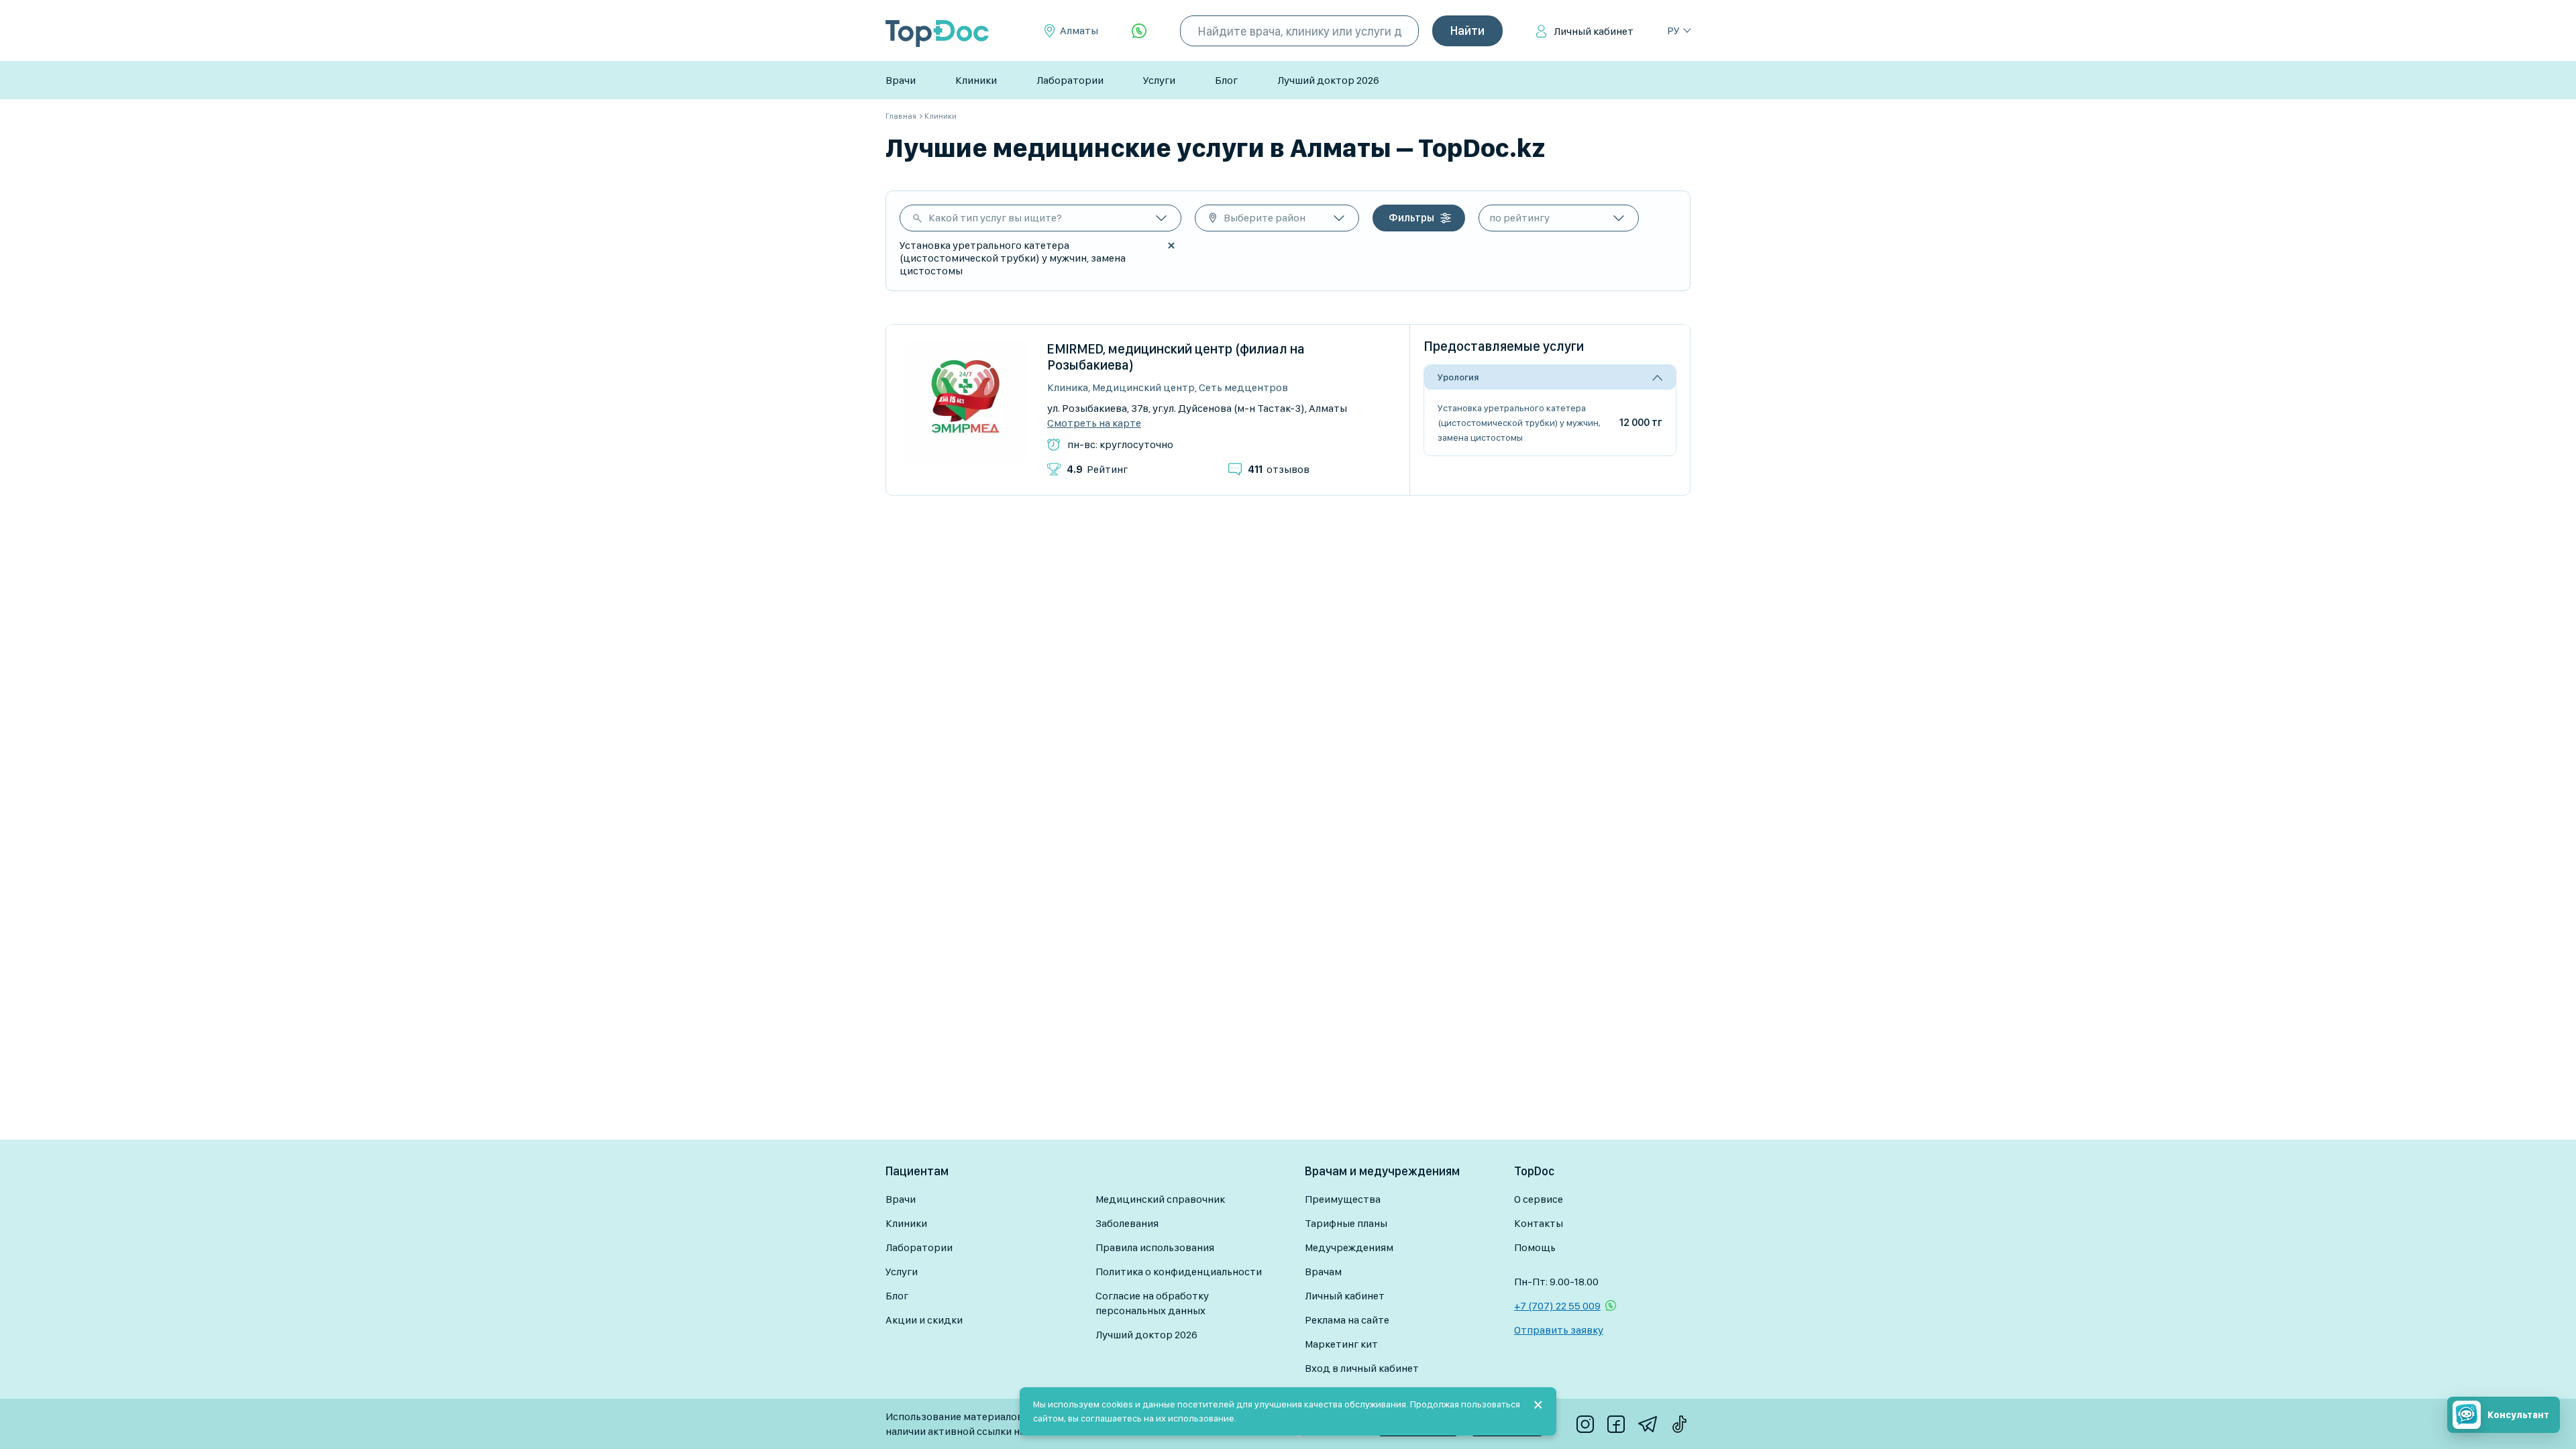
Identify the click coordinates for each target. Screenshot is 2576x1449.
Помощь (1535, 1247)
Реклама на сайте (1347, 1320)
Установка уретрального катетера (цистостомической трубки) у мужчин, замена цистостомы (1519, 423)
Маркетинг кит (1341, 1344)
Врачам (1323, 1272)
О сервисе (1539, 1199)
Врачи (901, 80)
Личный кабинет (1594, 31)
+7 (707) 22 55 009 (1557, 1306)
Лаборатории (1070, 80)
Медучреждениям (1349, 1247)
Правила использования (1155, 1247)
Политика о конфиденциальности (1179, 1272)
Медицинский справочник (1160, 1199)
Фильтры (1411, 218)
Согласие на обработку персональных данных (1152, 1303)
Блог (1226, 80)
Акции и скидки (924, 1320)
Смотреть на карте (1094, 423)
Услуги (1159, 80)
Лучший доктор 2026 (1328, 80)
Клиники (976, 80)
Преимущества (1343, 1199)
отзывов (1279, 469)
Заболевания (1127, 1223)
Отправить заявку (1559, 1330)
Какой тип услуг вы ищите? (995, 218)
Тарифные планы (1346, 1223)
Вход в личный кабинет (1362, 1368)
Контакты (1539, 1223)
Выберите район (1265, 218)
